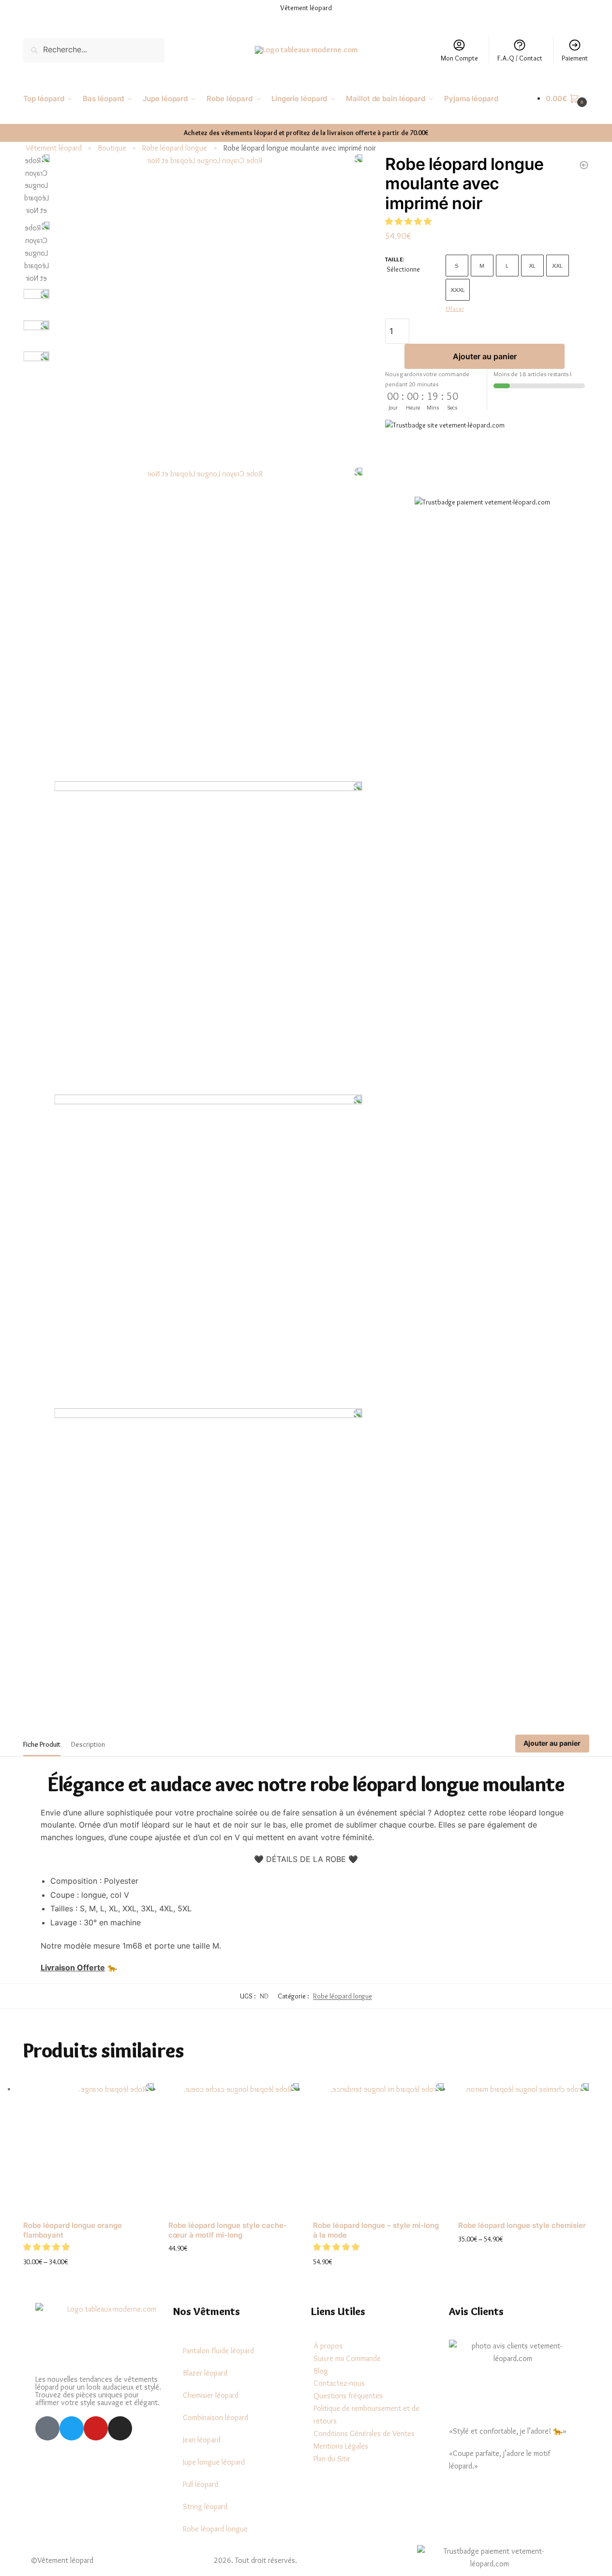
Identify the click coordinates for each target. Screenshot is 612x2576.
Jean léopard (202, 2440)
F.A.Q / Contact (520, 58)
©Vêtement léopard (62, 2560)
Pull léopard (201, 2484)
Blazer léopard (205, 2373)
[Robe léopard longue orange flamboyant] (89, 2149)
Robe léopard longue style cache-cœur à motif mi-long (228, 2230)
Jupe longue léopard (214, 2462)
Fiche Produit (42, 1744)
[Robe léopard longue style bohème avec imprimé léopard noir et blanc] (584, 165)
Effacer (455, 308)
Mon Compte (459, 58)
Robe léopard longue (175, 148)
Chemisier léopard (211, 2395)
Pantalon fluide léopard (218, 2351)
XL (532, 265)
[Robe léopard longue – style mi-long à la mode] (378, 2149)
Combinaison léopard (216, 2417)
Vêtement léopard (54, 148)
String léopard (205, 2507)
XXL (557, 265)
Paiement (575, 58)
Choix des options (89, 2278)
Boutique (112, 148)
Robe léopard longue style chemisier (522, 2225)
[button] (409, 221)
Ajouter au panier (485, 356)
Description (88, 1744)
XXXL (458, 290)
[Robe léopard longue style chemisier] (523, 2149)
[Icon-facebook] (47, 2428)
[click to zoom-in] (208, 309)
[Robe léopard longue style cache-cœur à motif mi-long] (234, 2149)
